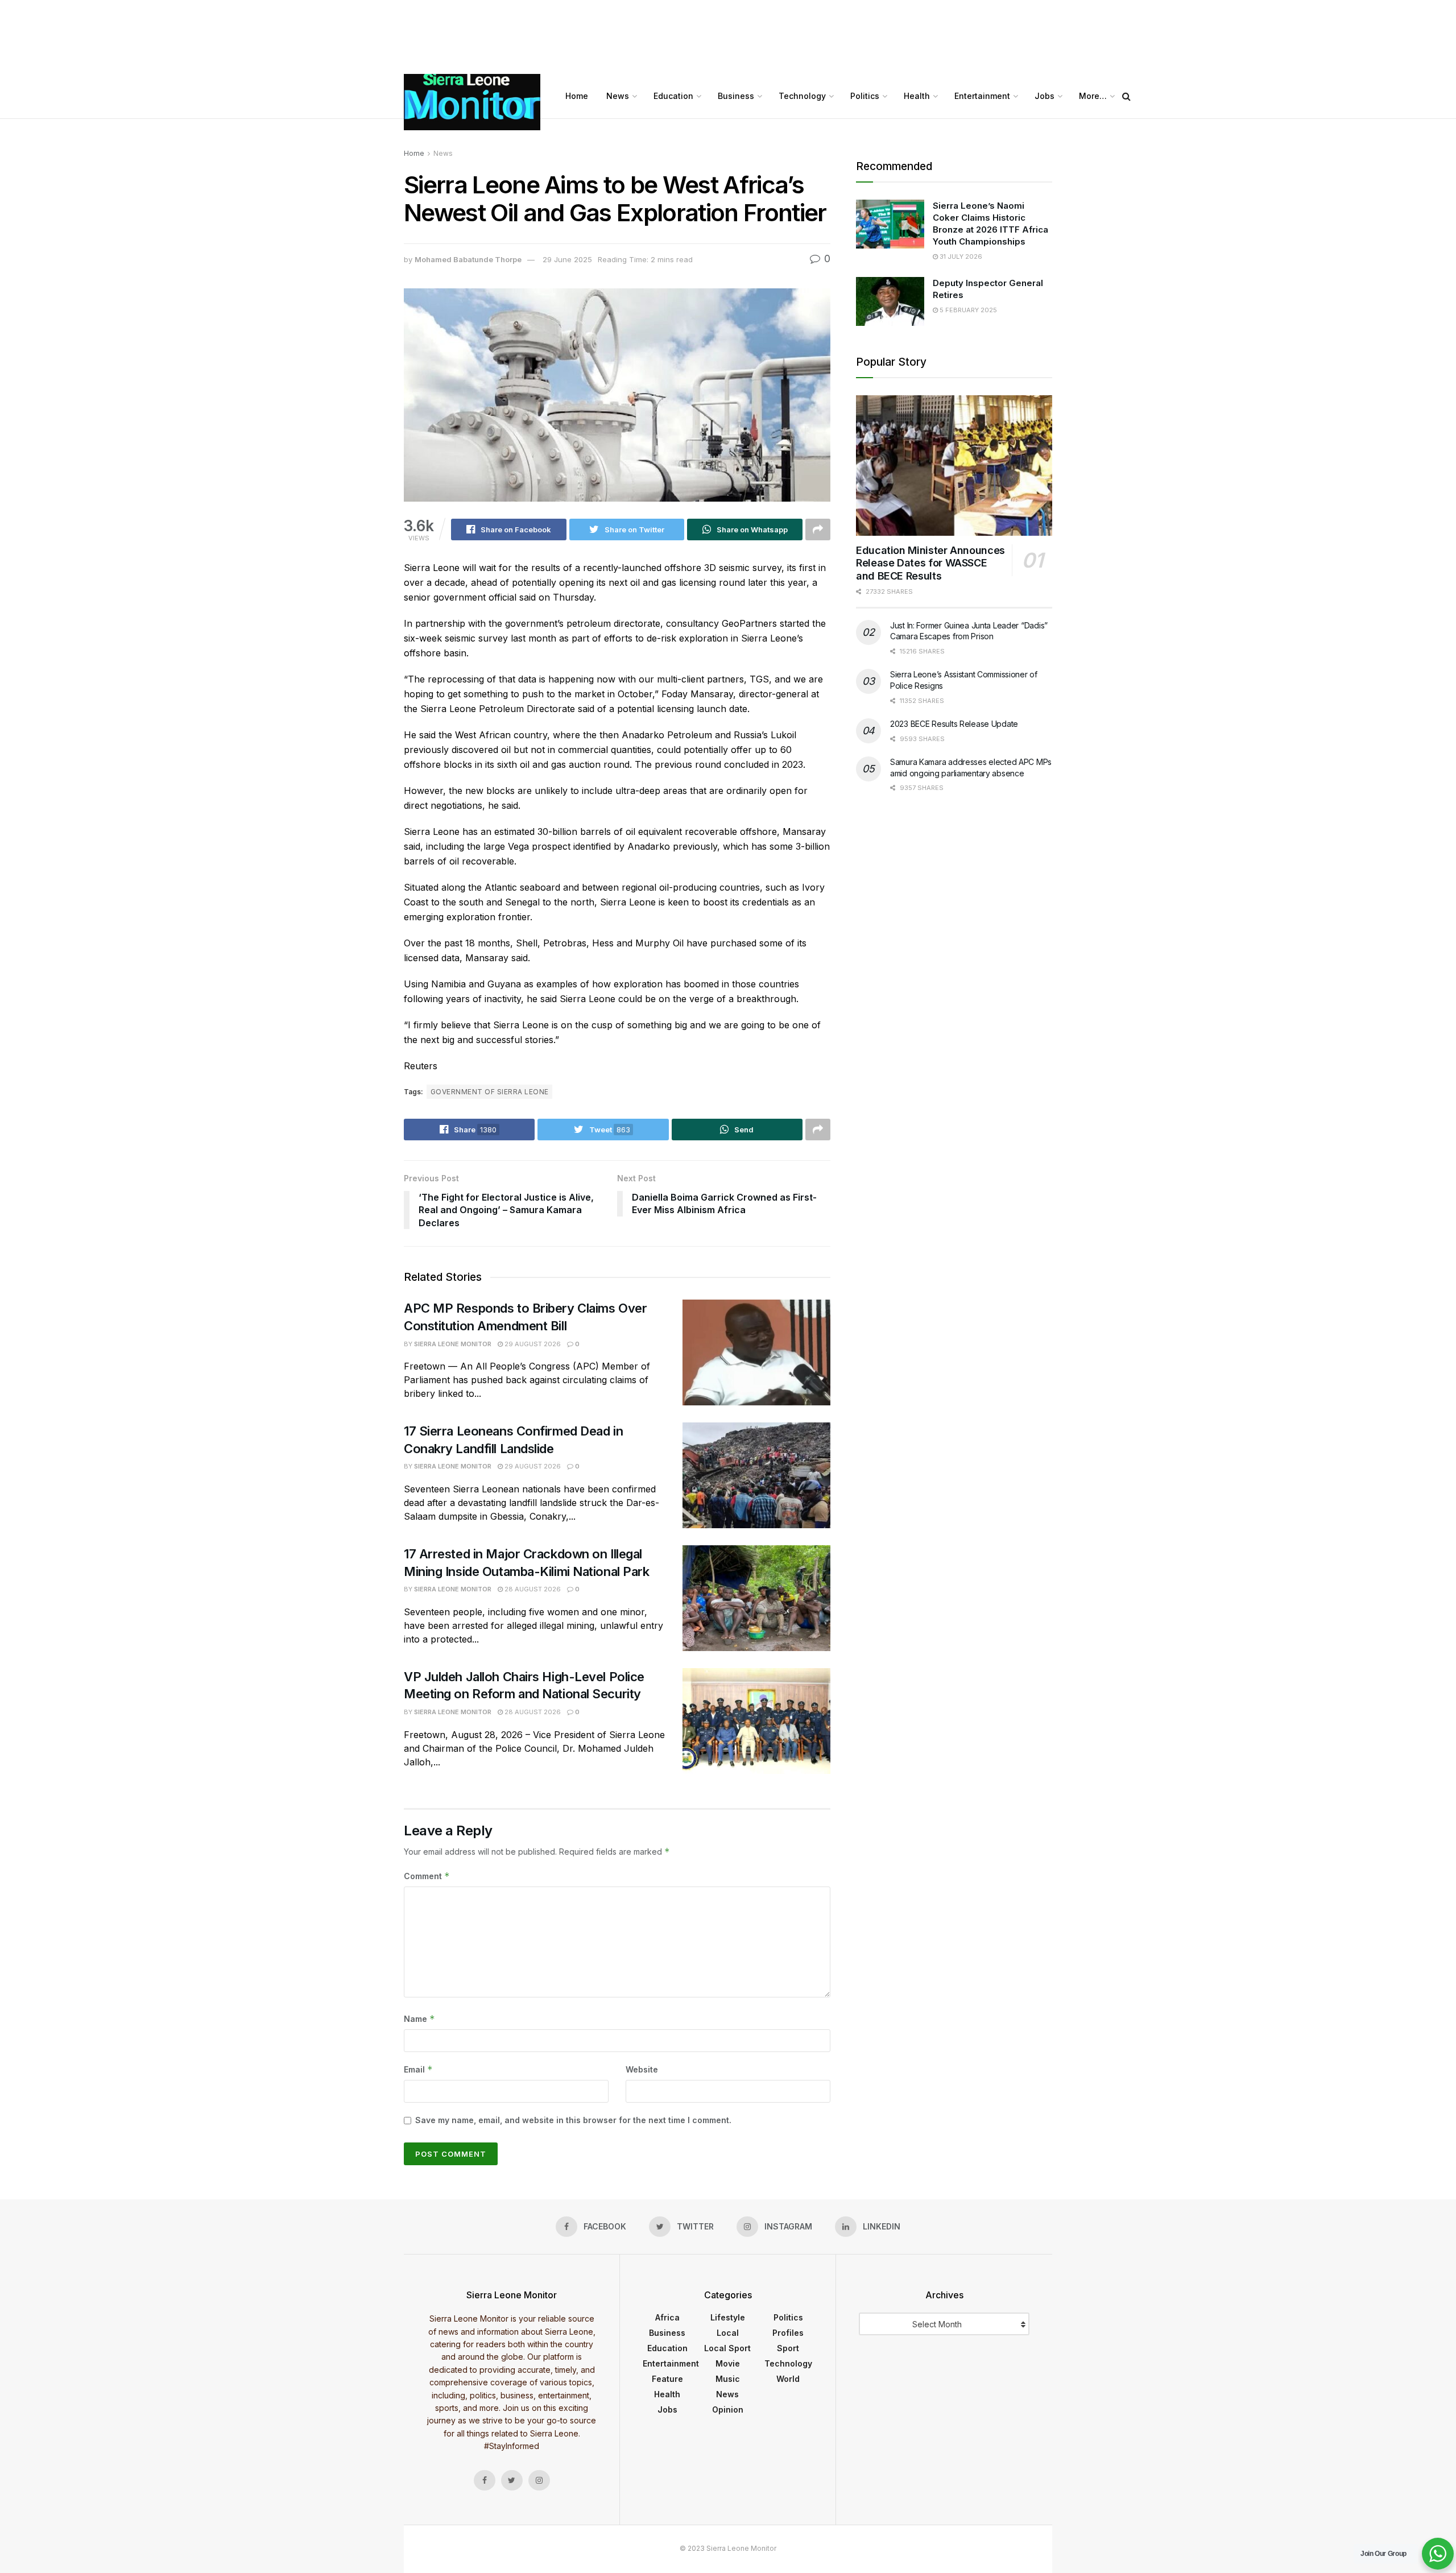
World (788, 2379)
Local (728, 2333)
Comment (427, 1876)
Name (419, 2019)
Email (418, 2069)
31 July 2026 (960, 257)
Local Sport (727, 2348)
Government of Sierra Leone (489, 1092)
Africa (667, 2317)
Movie (728, 2363)
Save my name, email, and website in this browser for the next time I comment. (573, 2120)
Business (736, 96)
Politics (865, 96)
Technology (802, 96)
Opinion (728, 2409)
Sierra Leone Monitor (453, 1344)
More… (1093, 96)
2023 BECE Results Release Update (954, 724)
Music (728, 2379)
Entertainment (982, 96)
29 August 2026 (532, 1344)
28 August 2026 (532, 1589)
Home (577, 96)
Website (642, 2069)
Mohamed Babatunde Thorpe (468, 259)
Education (673, 96)
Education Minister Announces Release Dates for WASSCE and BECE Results (930, 563)
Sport (788, 2348)
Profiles (788, 2333)
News (618, 96)
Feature (667, 2379)
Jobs (1045, 96)
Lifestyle (728, 2317)
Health (917, 96)
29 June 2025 (567, 259)
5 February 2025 (967, 310)
